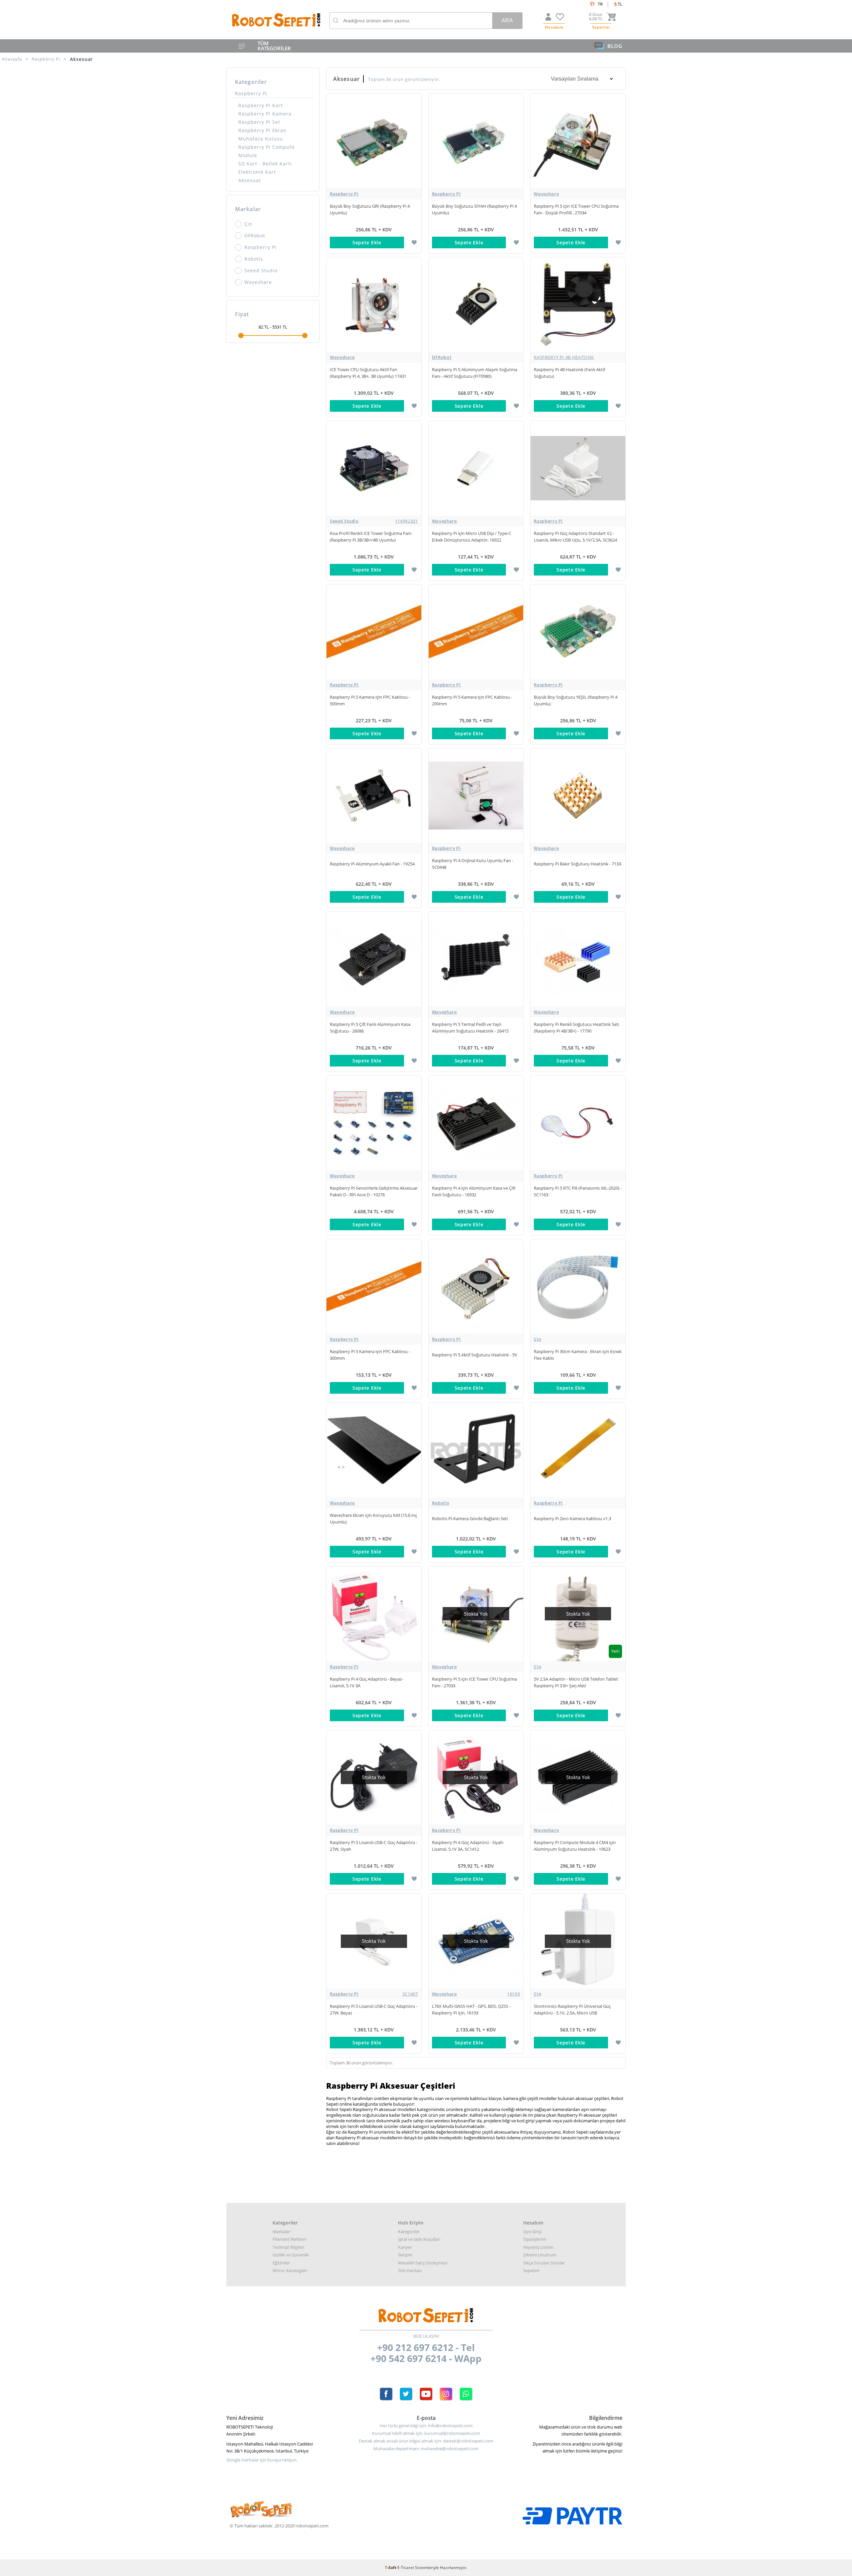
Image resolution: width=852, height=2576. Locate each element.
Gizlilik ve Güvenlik (291, 2255)
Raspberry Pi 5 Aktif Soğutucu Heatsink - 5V (475, 1355)
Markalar (281, 2231)
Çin (248, 224)
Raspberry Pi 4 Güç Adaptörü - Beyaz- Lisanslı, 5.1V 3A (366, 1682)
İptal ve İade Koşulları (419, 2239)
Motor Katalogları (290, 2270)
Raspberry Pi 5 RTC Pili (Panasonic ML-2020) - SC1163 (578, 1191)
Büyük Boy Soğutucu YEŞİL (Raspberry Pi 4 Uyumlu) (576, 700)
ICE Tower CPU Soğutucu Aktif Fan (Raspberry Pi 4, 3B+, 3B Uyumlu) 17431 (368, 373)
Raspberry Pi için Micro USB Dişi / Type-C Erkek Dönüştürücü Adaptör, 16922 (472, 537)
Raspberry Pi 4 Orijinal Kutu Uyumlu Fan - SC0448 (473, 864)
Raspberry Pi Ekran (262, 130)
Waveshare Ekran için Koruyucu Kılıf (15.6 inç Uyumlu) (373, 1519)
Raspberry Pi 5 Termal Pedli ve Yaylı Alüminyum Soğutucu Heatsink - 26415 (470, 1028)
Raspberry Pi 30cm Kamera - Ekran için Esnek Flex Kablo (578, 1355)
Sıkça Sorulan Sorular (544, 2263)
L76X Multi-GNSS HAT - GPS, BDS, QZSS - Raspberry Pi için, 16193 (471, 2009)
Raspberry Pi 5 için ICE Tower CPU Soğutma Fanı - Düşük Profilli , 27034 (576, 209)
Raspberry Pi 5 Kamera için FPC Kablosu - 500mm (370, 700)
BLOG (615, 46)
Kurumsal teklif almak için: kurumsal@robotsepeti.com (426, 2433)
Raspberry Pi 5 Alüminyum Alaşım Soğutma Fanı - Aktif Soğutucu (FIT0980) (475, 373)
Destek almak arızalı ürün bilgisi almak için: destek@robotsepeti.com (426, 2441)
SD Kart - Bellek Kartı (265, 164)
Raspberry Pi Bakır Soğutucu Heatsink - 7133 (577, 864)
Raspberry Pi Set (259, 122)
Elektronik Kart (257, 172)
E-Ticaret (406, 2568)
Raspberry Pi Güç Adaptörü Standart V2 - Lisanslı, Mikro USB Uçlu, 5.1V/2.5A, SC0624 (575, 537)
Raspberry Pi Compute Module (267, 151)
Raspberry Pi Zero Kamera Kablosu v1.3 (572, 1519)
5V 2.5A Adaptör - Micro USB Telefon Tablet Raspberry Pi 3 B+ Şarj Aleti (576, 1682)
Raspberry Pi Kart (261, 105)
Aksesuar (250, 180)
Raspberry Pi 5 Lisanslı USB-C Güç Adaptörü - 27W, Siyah (374, 1846)
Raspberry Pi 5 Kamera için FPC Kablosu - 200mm (472, 700)
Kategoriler (409, 2231)
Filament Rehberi (289, 2239)
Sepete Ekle (367, 242)
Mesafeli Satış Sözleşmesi (423, 2263)
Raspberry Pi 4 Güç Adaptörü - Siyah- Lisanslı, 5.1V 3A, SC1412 (468, 1846)
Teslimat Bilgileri (288, 2247)
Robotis (254, 259)
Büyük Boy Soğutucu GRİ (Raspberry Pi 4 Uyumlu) (370, 209)
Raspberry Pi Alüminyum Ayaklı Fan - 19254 (372, 864)
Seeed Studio (261, 270)
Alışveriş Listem (538, 2247)
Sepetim (531, 2270)
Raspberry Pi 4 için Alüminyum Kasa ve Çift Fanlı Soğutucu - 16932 (474, 1191)
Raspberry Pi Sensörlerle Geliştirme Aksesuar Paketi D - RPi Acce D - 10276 (374, 1191)
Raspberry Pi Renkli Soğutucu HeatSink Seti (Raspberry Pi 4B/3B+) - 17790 (576, 1028)
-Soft (391, 2568)
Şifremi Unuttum (540, 2255)
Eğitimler (281, 2263)
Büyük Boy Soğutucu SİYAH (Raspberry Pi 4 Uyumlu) (474, 209)
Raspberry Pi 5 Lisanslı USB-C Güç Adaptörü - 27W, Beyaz (374, 2009)
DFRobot (255, 235)
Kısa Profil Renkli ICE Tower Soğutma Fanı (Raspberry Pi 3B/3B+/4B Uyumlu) (371, 537)
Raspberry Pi (251, 93)
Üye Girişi (532, 2231)
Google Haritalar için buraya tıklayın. (262, 2460)
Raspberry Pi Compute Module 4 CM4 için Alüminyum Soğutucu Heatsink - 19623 (575, 1846)
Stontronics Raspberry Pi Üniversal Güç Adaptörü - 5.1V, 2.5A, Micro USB (572, 2009)
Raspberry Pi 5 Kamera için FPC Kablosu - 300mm (370, 1355)
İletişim (405, 2255)
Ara (507, 20)
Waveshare (258, 282)
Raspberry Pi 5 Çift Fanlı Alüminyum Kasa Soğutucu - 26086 (370, 1028)
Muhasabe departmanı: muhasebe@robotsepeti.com (426, 2449)
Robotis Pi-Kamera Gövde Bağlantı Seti (470, 1519)
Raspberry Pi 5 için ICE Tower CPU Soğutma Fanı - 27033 (474, 1682)
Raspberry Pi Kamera (265, 114)
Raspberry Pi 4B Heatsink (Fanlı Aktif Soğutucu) (569, 373)
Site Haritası (410, 2270)
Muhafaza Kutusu (261, 139)
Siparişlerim (535, 2239)
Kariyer (405, 2247)
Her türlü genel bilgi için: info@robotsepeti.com (426, 2426)
